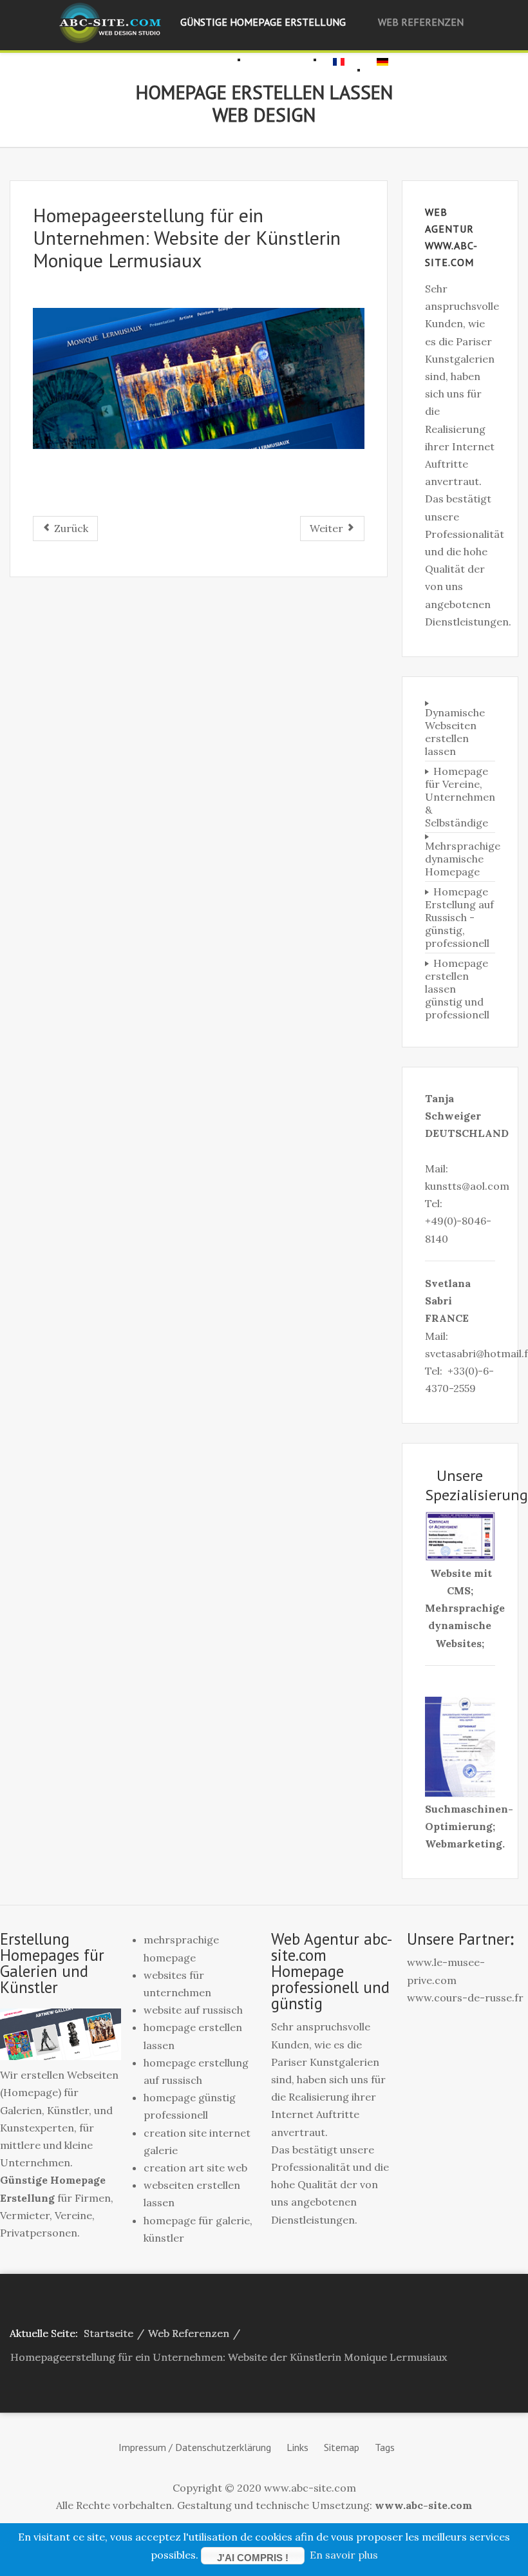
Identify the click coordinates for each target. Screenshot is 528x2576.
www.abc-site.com (423, 2505)
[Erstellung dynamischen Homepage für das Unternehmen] (199, 378)
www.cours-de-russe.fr (465, 1998)
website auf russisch (193, 2010)
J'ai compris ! (253, 2558)
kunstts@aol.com (467, 1186)
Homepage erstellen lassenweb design (264, 103)
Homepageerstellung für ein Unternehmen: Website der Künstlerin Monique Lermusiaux (187, 237)
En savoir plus (344, 2555)
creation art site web (195, 2168)
